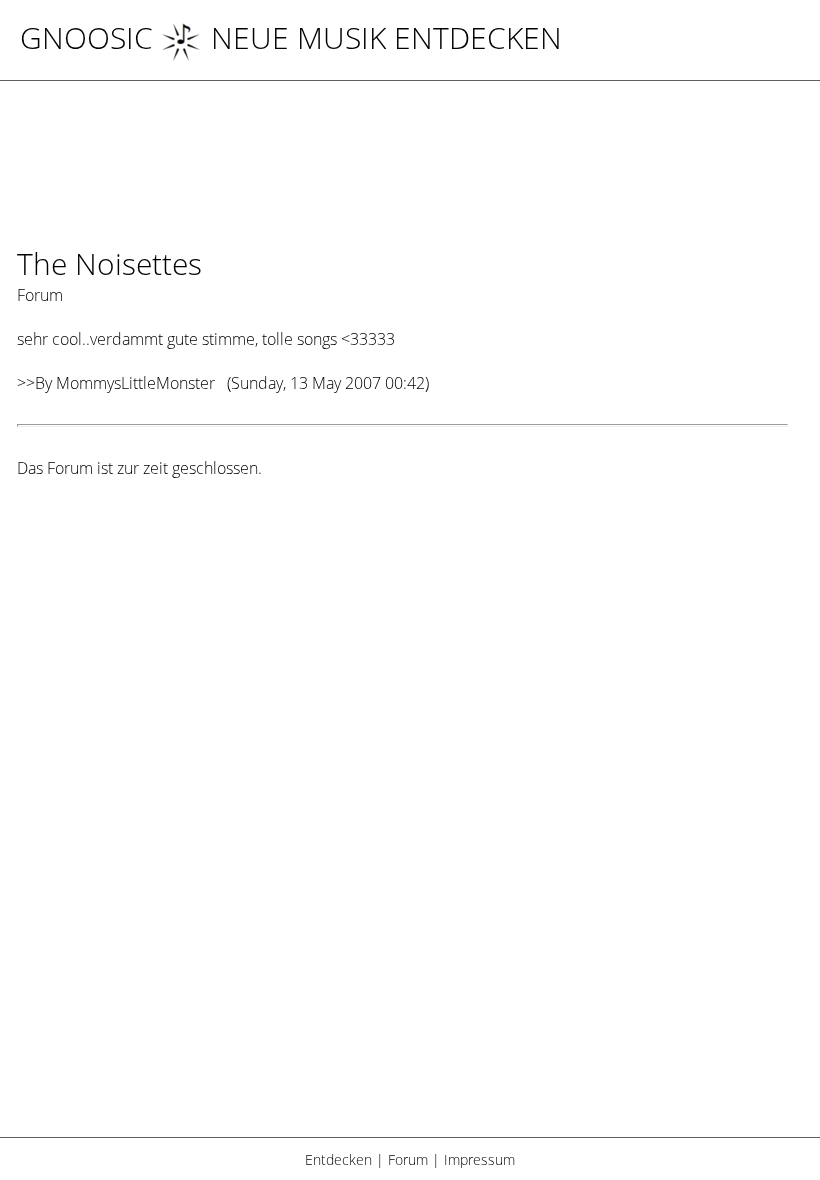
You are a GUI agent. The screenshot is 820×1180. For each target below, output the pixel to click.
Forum (408, 1159)
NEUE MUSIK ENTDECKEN (386, 37)
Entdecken (338, 1159)
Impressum (479, 1159)
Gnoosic (86, 37)
